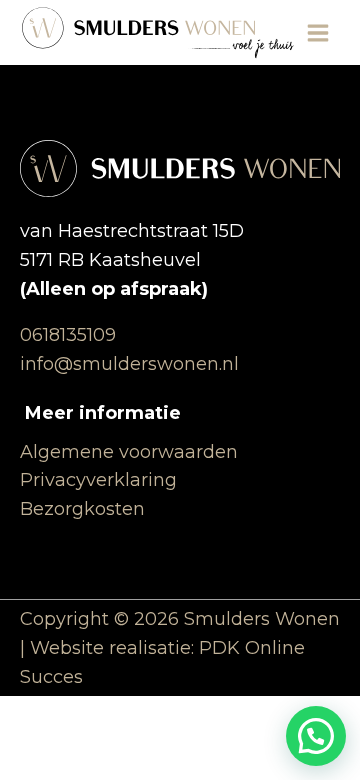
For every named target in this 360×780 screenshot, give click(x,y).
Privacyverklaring (98, 480)
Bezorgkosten (82, 509)
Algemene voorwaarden (129, 452)
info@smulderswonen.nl (129, 364)
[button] (316, 736)
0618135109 (68, 335)
